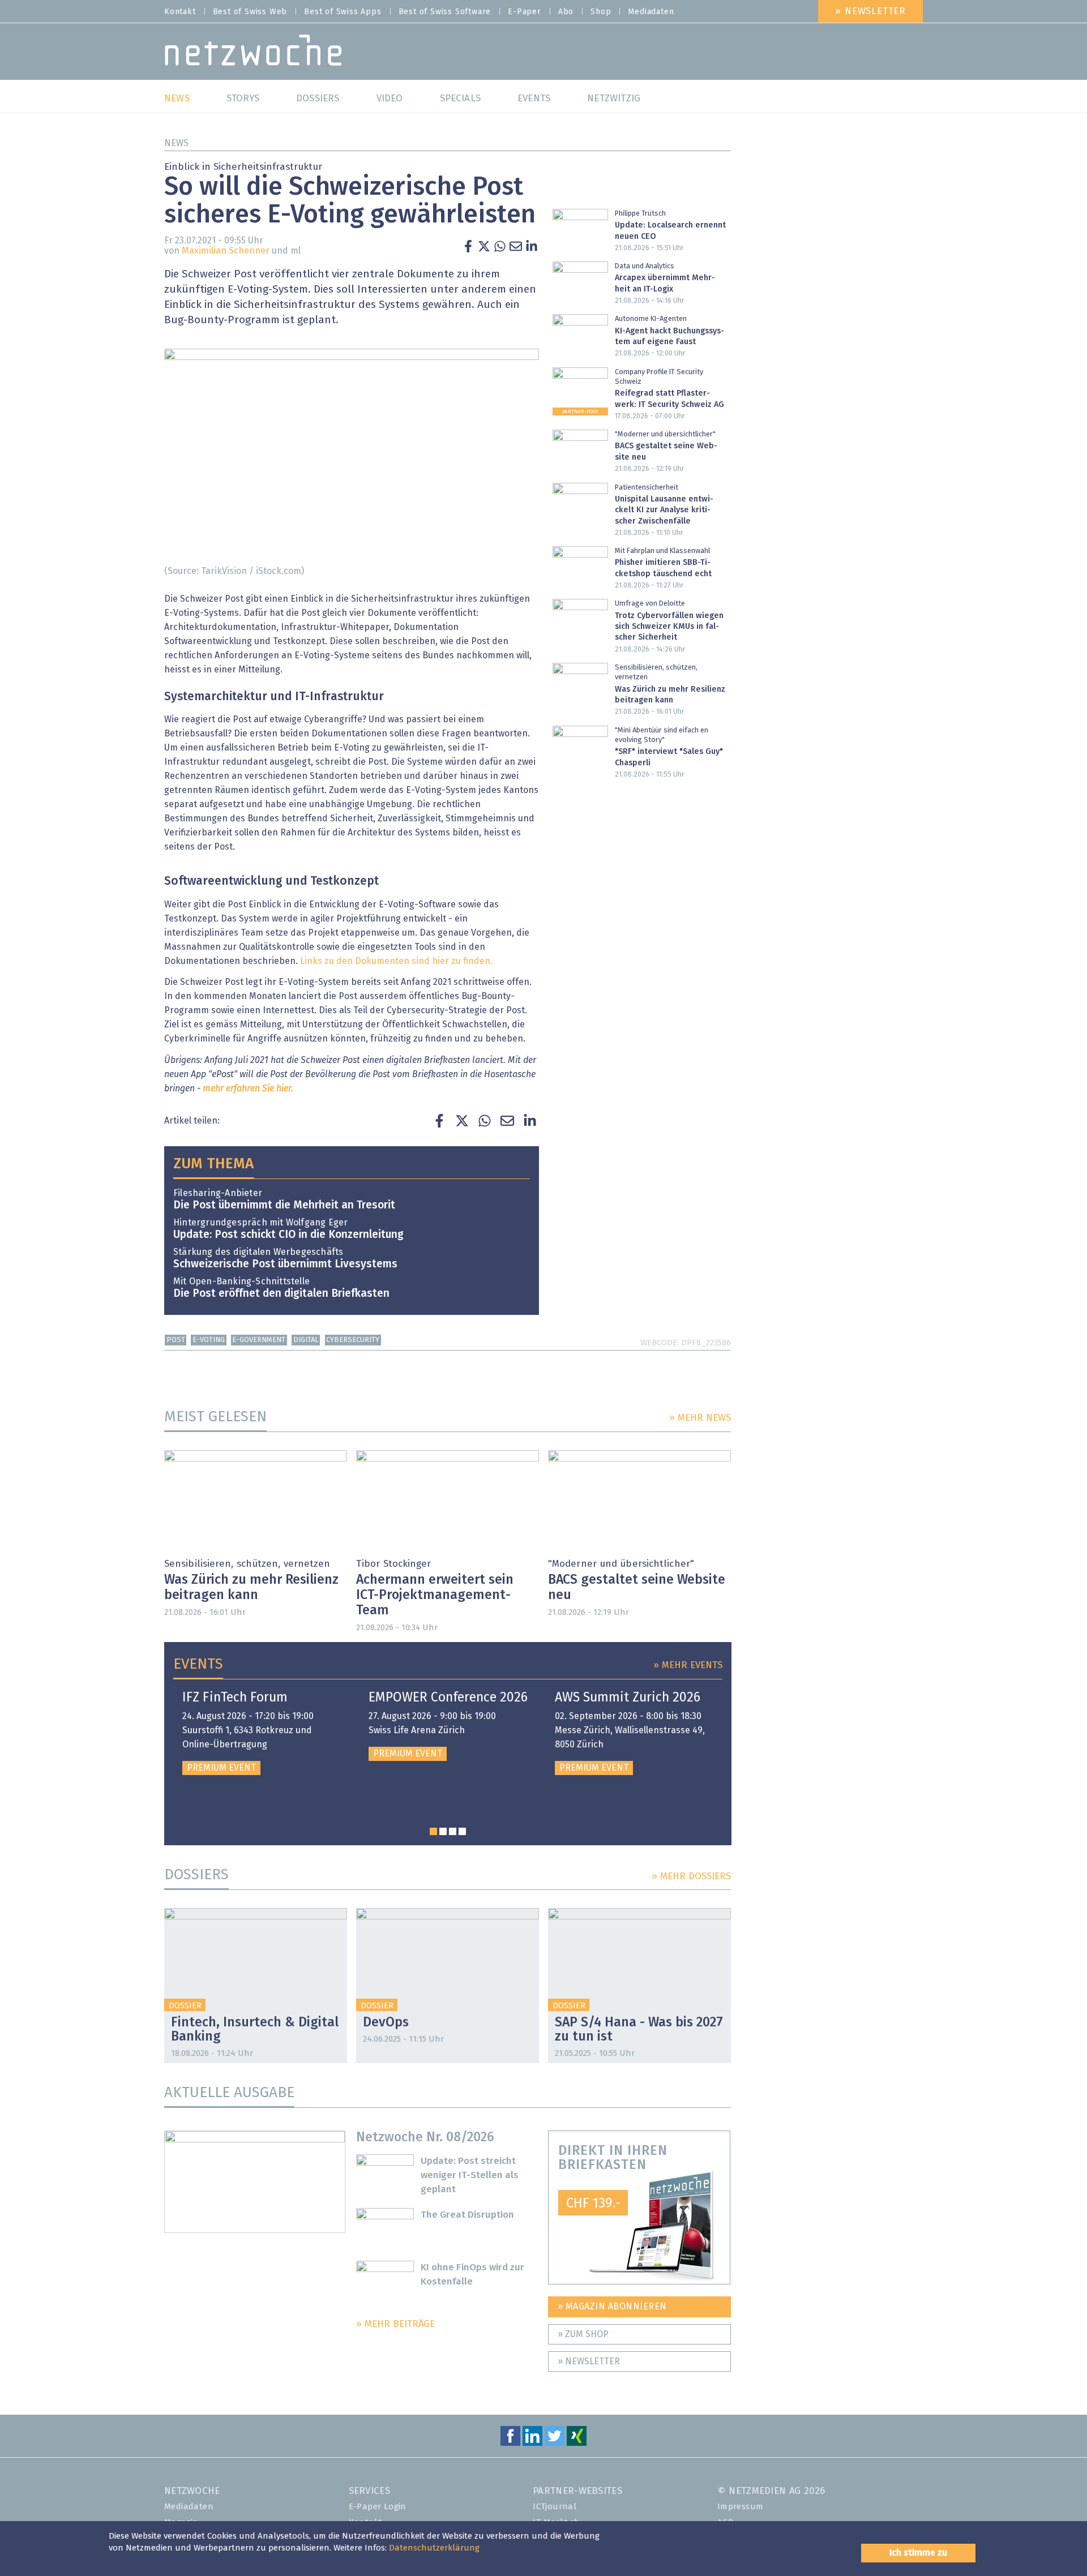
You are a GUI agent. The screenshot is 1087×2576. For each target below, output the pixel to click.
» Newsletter (870, 12)
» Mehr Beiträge (395, 2324)
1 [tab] (433, 1831)
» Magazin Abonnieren (612, 2307)
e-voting (209, 1340)
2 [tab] (443, 1831)
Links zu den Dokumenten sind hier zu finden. (396, 961)
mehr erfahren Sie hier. (248, 1088)
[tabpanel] (262, 1733)
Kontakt (180, 12)
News (176, 143)
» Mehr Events (688, 1666)
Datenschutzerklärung (434, 2548)
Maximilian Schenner (226, 251)
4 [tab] (462, 1831)
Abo (566, 12)
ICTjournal (555, 2507)
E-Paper (525, 12)
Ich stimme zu (918, 2553)
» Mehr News (700, 1418)
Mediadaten (651, 12)
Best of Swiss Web (250, 12)
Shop (601, 12)
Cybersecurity (353, 1340)
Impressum (741, 2507)
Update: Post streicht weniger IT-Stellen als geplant (470, 2176)
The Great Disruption (467, 2215)
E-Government (259, 1340)
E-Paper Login (378, 2507)
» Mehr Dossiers (691, 1877)
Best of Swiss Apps (343, 12)
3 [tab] (453, 1831)
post (176, 1340)
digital (306, 1340)
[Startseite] (253, 53)
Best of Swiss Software (445, 12)
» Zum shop (583, 2334)
